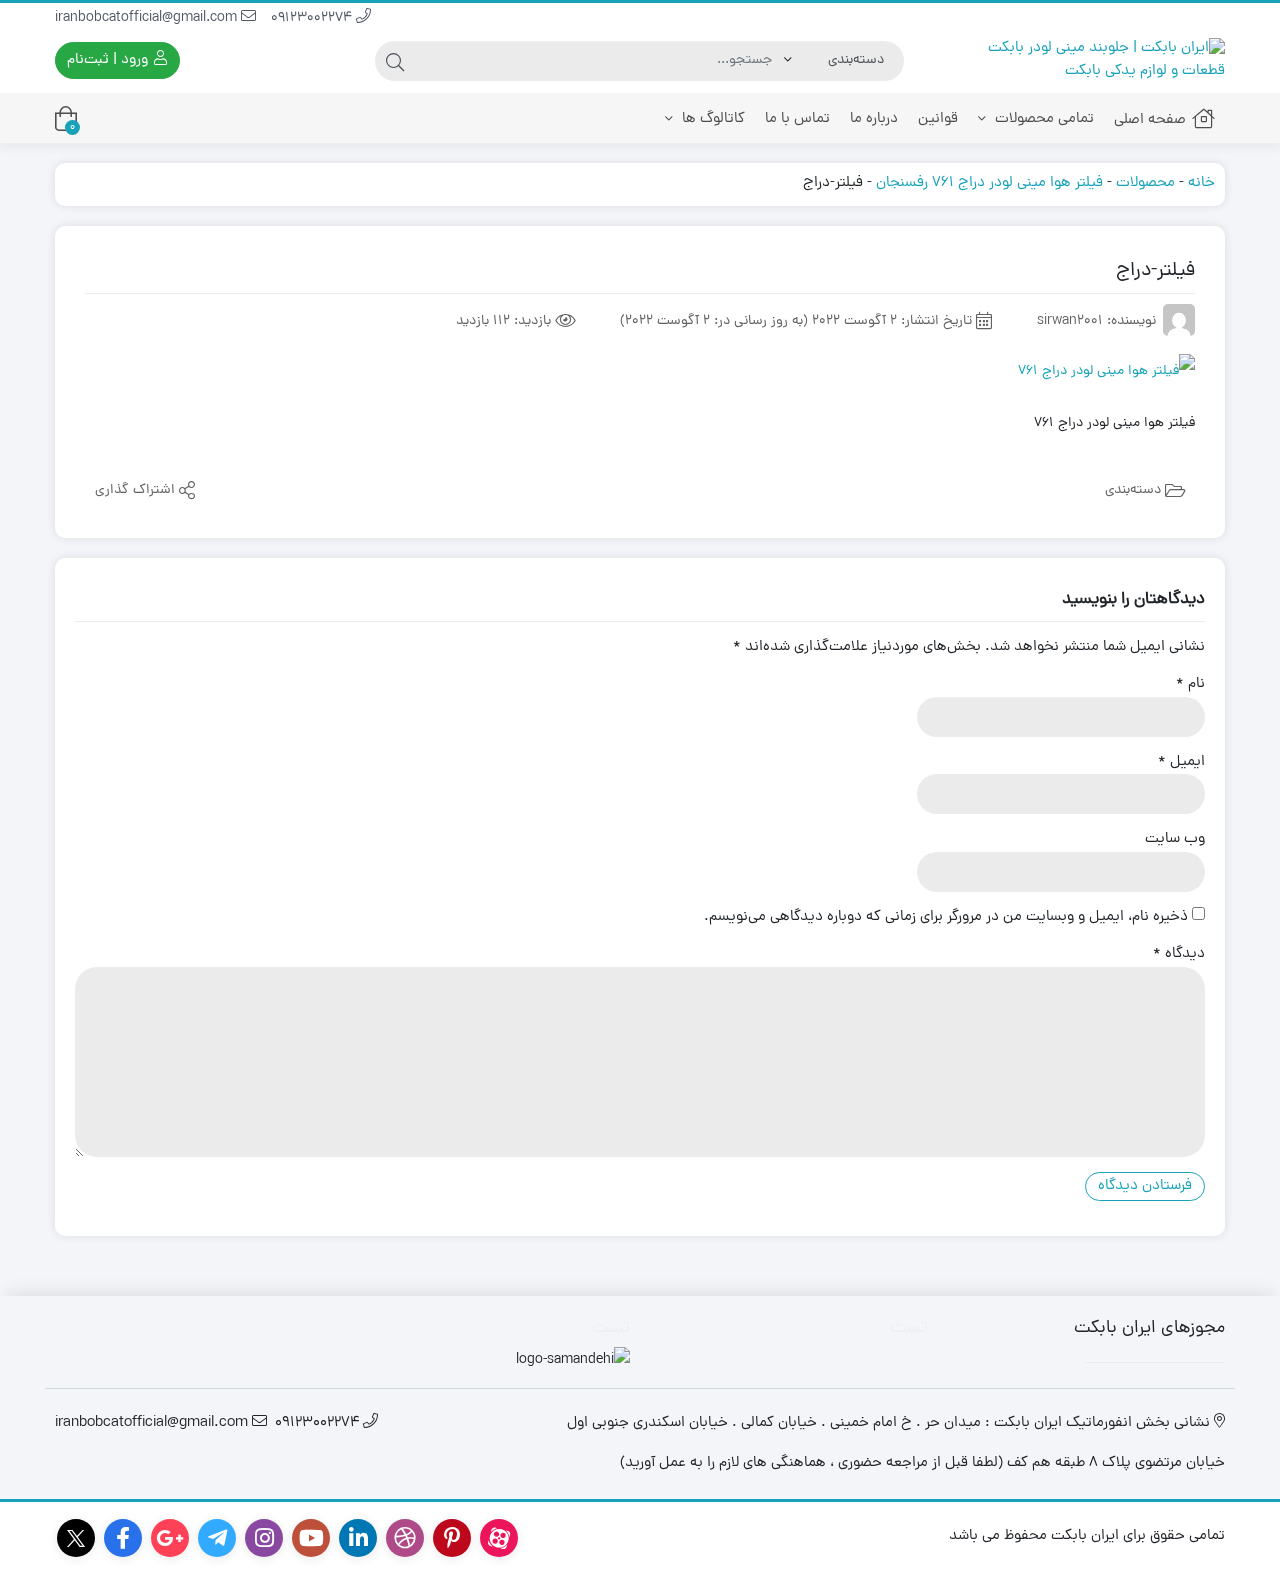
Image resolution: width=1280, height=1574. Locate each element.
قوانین (938, 119)
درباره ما (874, 119)
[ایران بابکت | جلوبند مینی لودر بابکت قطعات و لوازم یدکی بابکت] (1087, 60)
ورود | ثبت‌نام (109, 60)
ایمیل (1181, 763)
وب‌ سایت (1175, 840)
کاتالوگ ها (711, 119)
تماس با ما (797, 119)
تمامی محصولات (1042, 119)
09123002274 (313, 18)
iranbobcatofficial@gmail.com (148, 18)
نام (1190, 685)
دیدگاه (1179, 955)
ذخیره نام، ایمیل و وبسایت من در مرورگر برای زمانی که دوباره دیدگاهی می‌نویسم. (946, 918)
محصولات (1145, 183)
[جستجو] (395, 61)
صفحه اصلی (1150, 120)
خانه (1201, 183)
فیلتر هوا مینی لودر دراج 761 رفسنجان (989, 183)
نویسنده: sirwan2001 (1096, 321)
